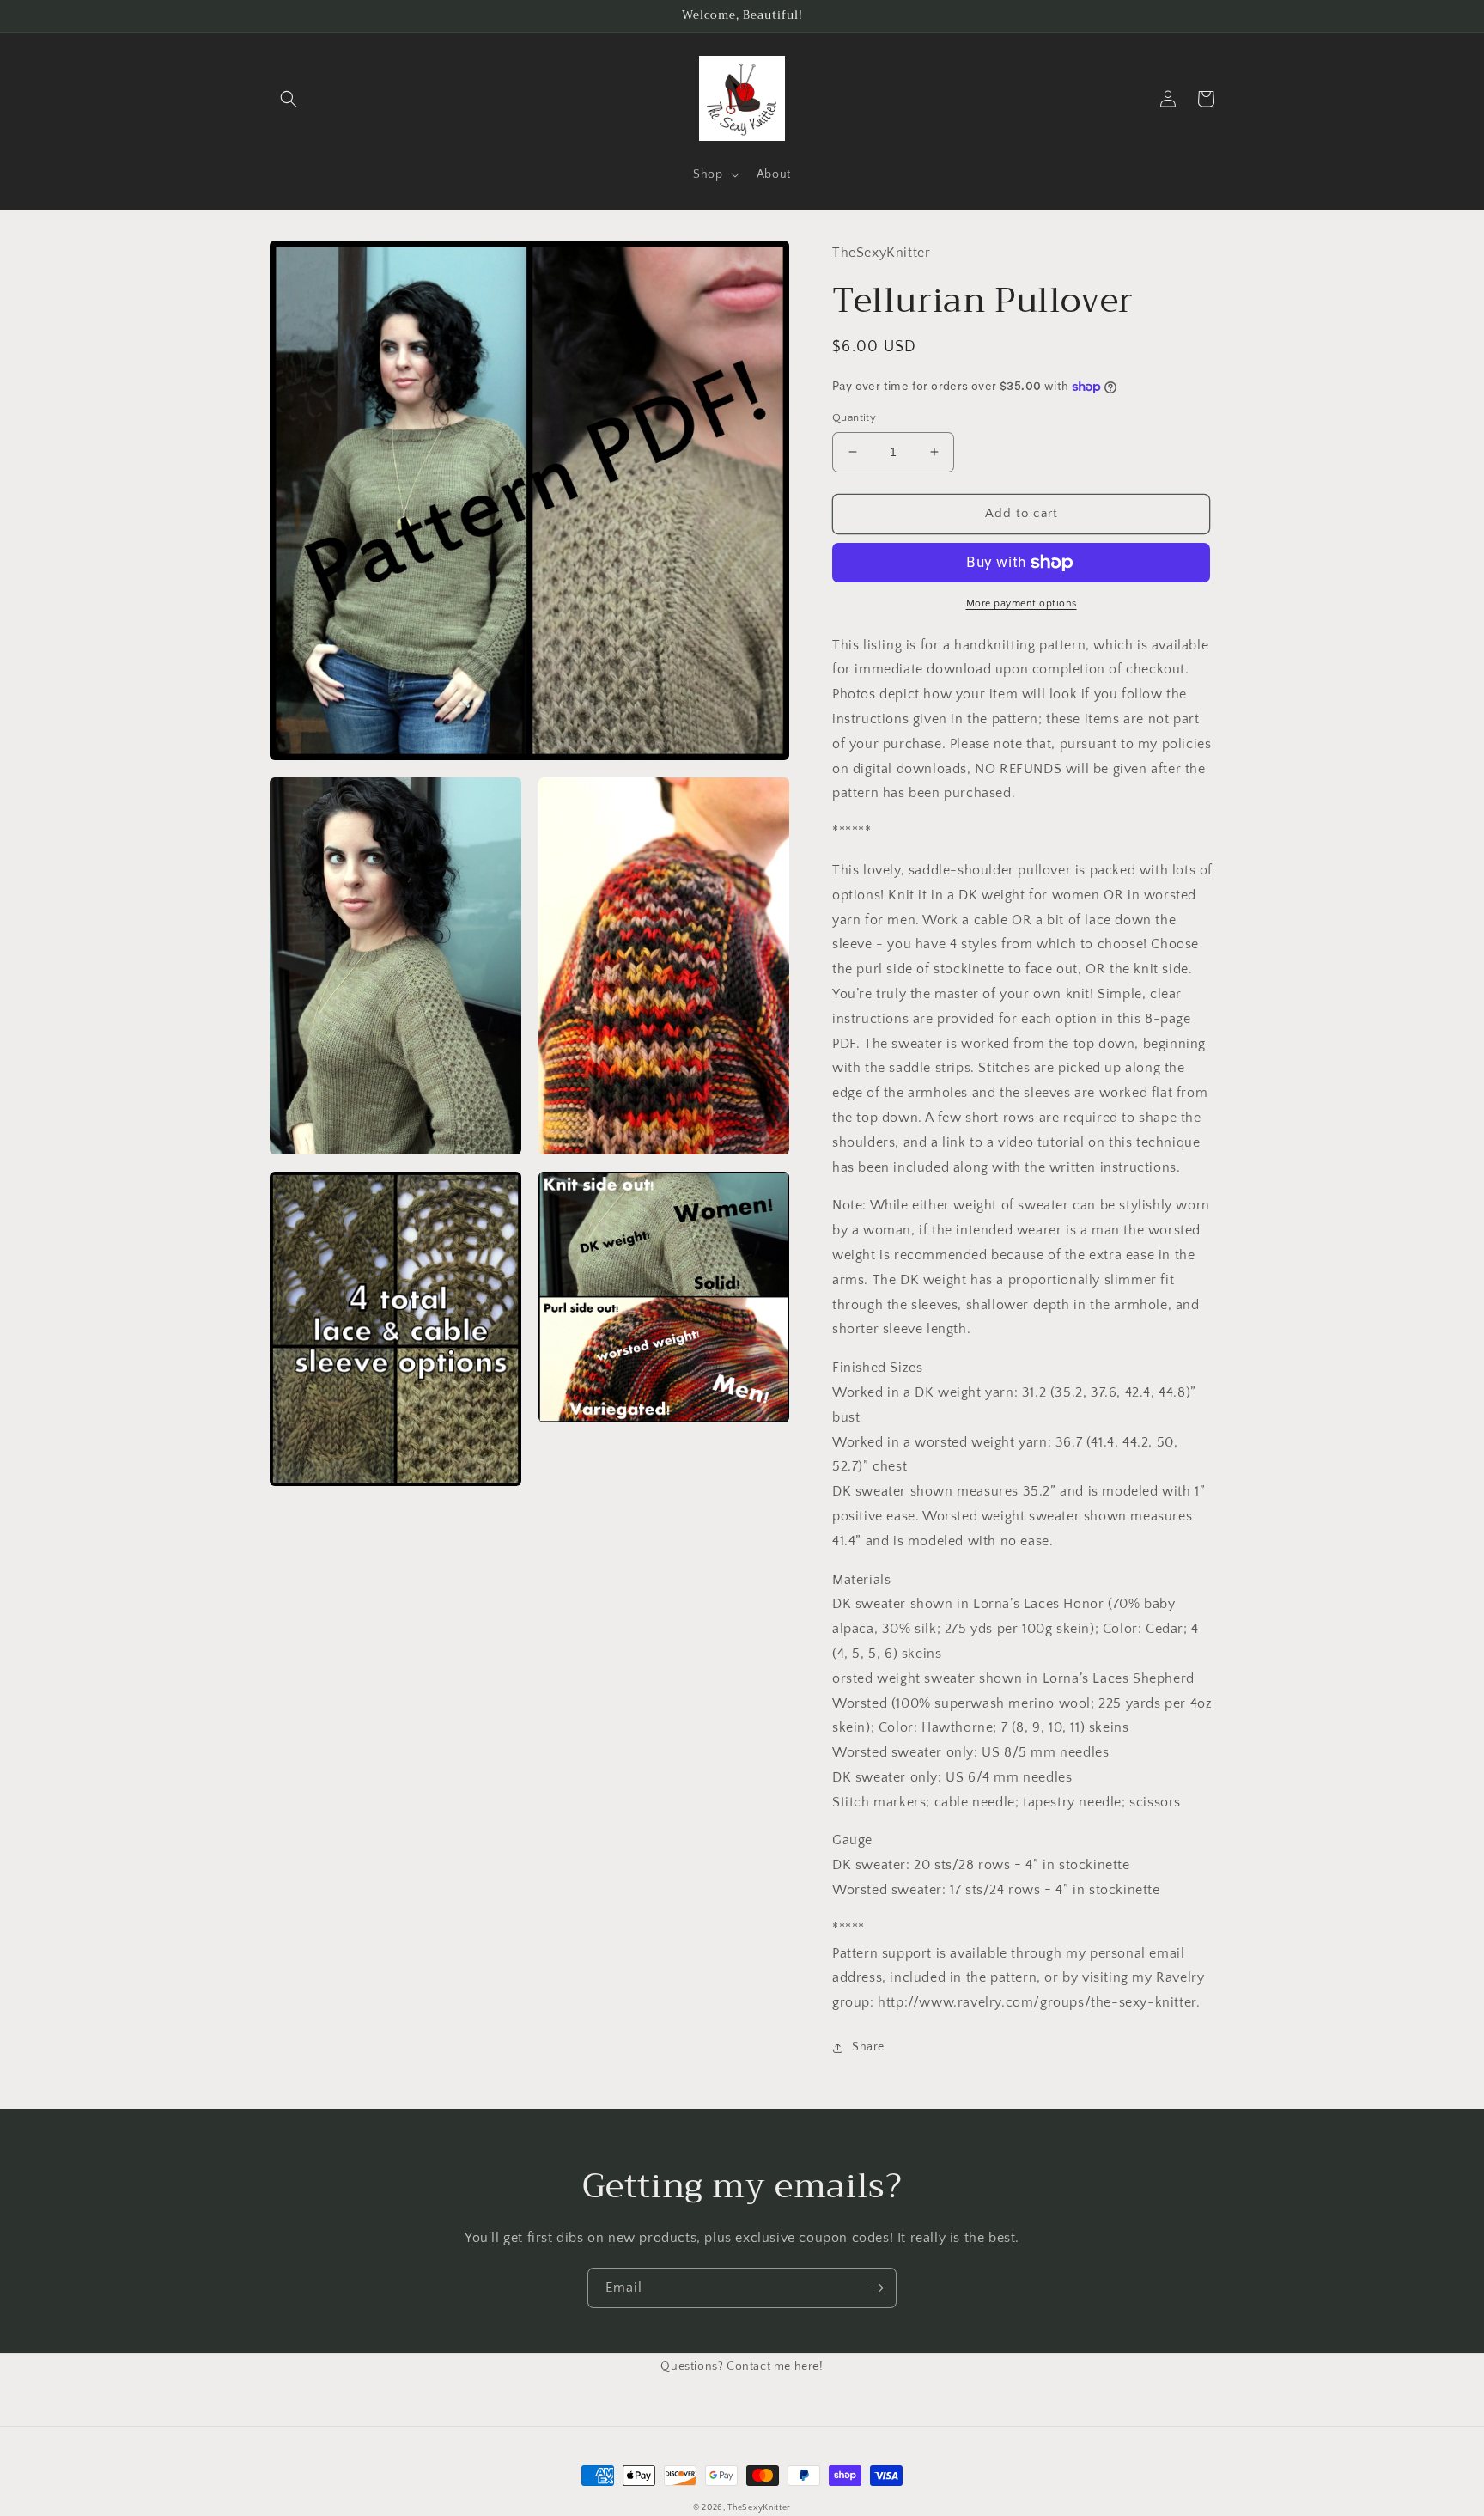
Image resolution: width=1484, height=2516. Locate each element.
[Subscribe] (877, 2288)
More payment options (1022, 603)
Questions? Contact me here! (742, 2367)
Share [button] (868, 2047)
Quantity (854, 417)
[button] (289, 99)
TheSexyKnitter (759, 2508)
